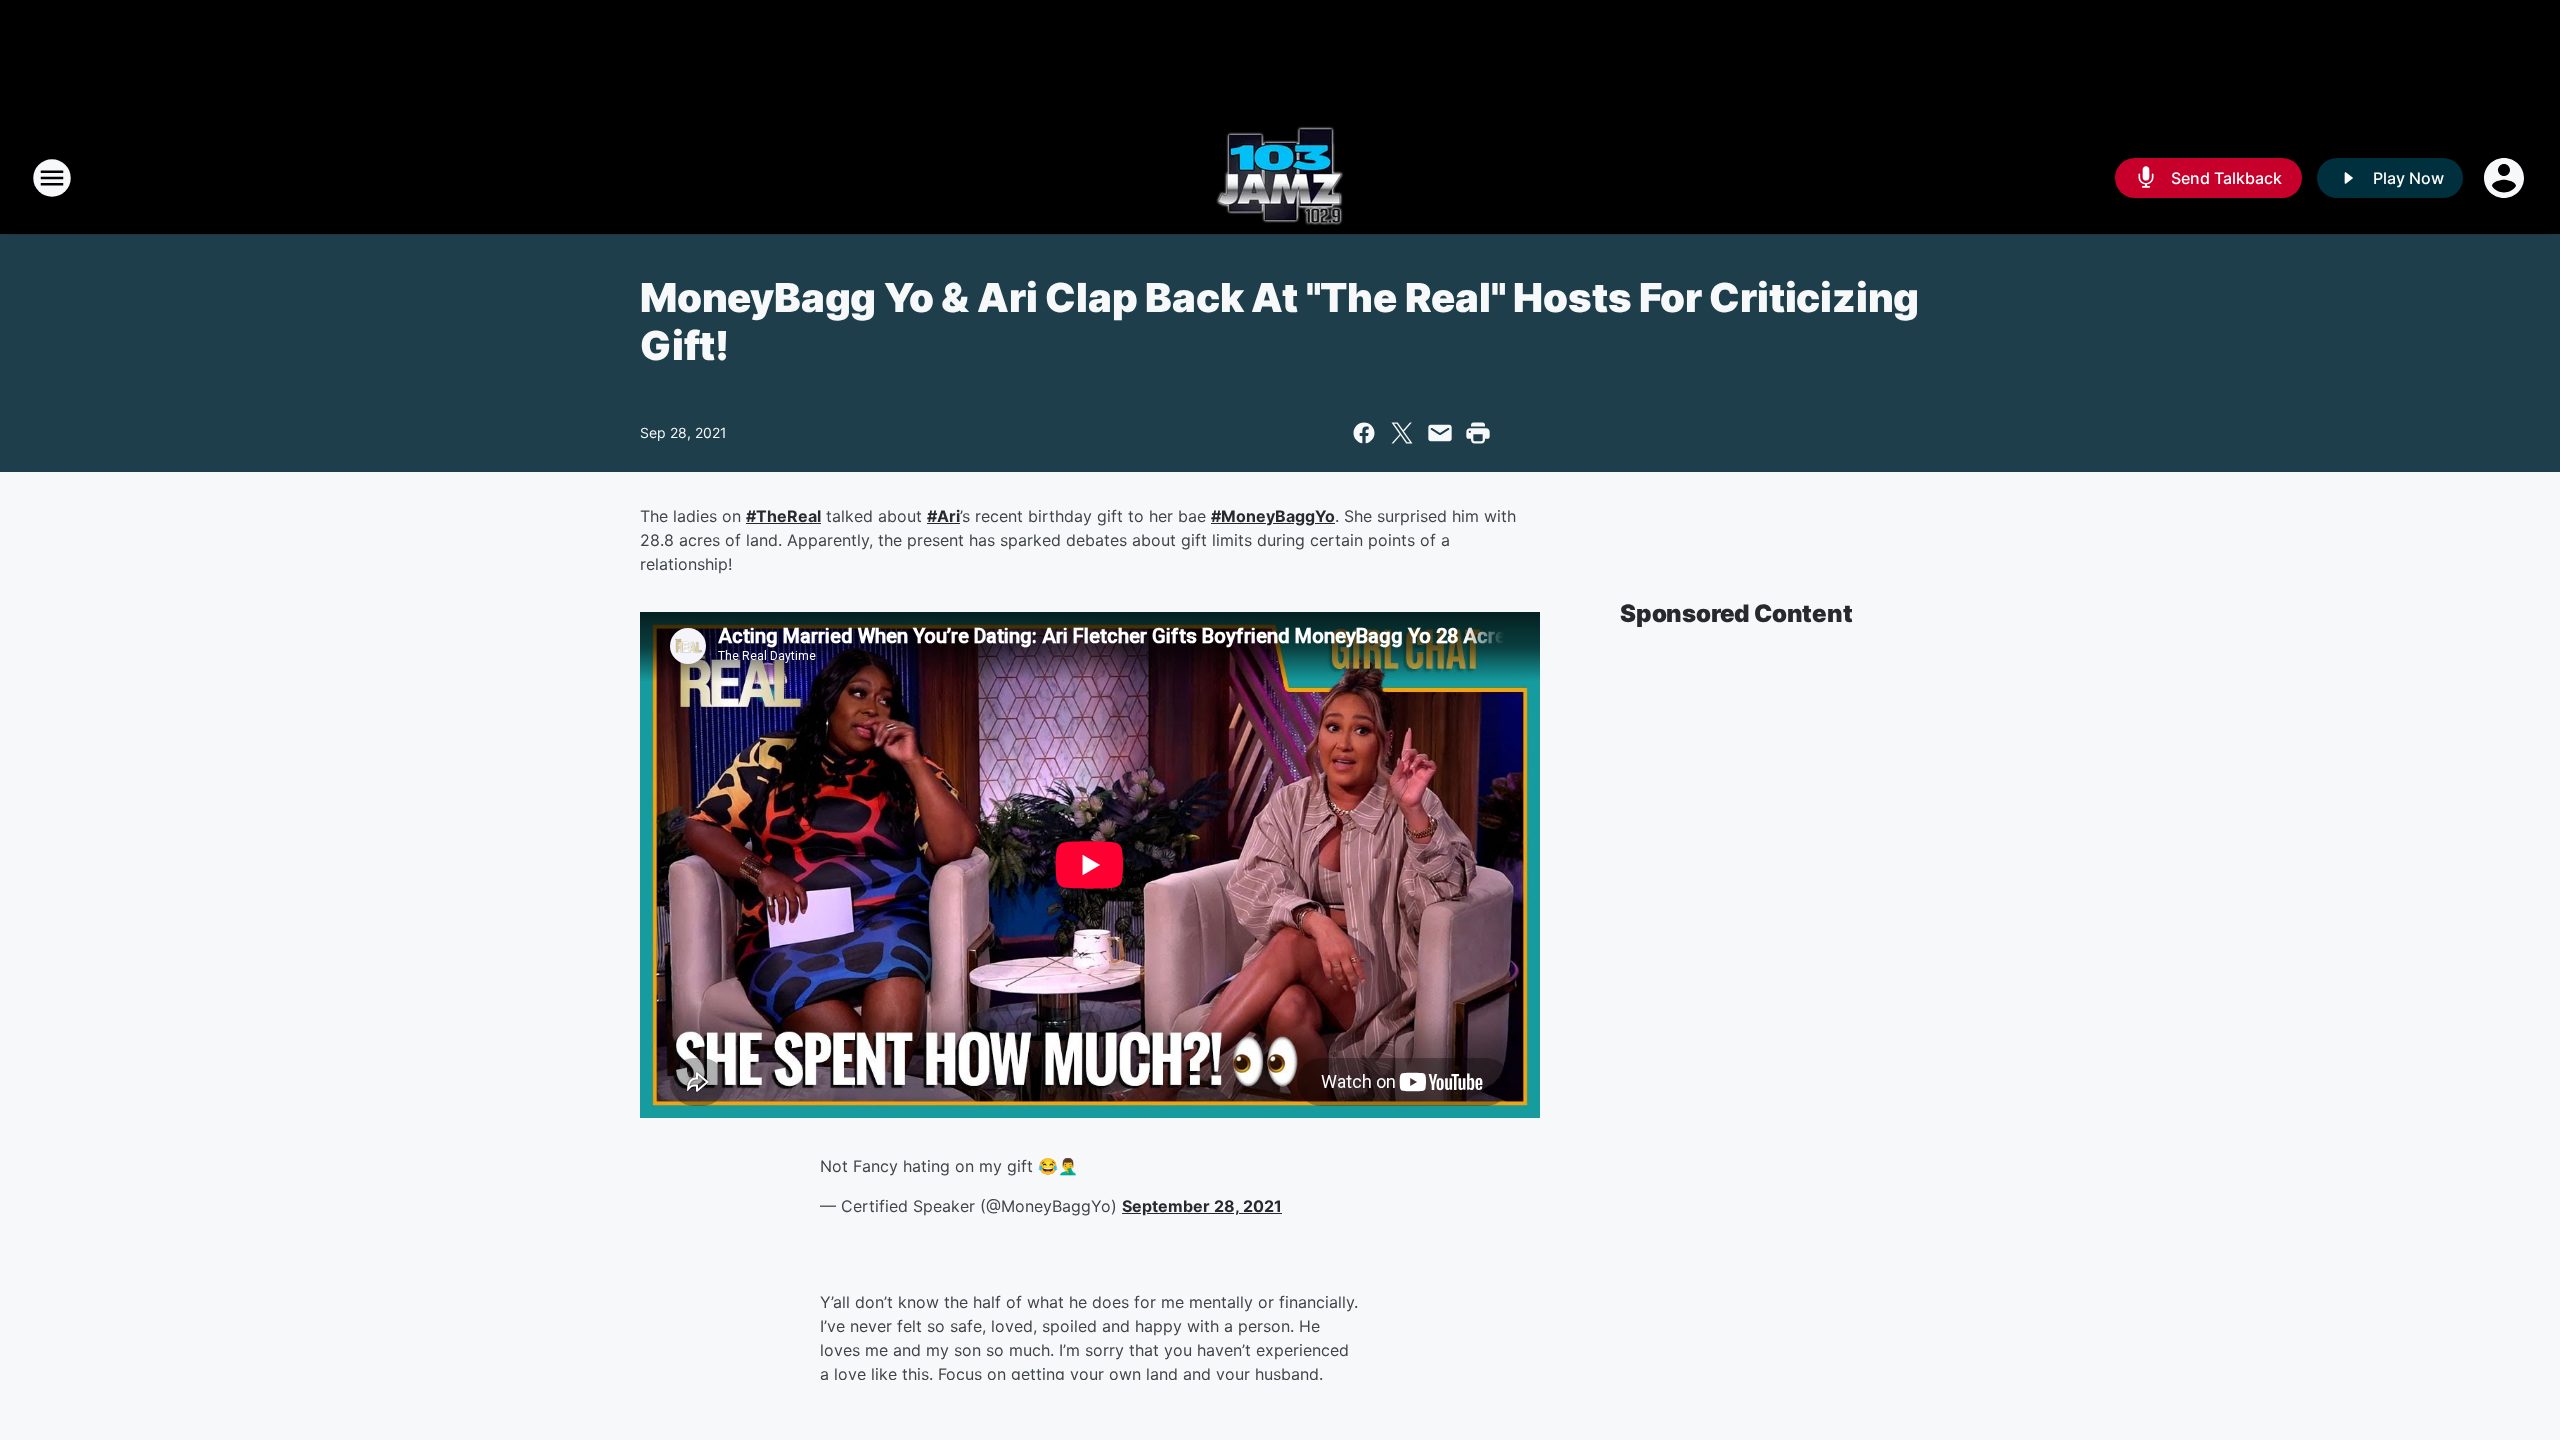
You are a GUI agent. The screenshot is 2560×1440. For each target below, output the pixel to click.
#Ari (943, 516)
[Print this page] (1478, 433)
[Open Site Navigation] (52, 178)
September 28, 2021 (1202, 1206)
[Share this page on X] (1402, 433)
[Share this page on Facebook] (1364, 433)
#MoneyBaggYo (1273, 516)
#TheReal (783, 516)
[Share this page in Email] (1440, 433)
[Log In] (2506, 178)
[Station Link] (1280, 178)
